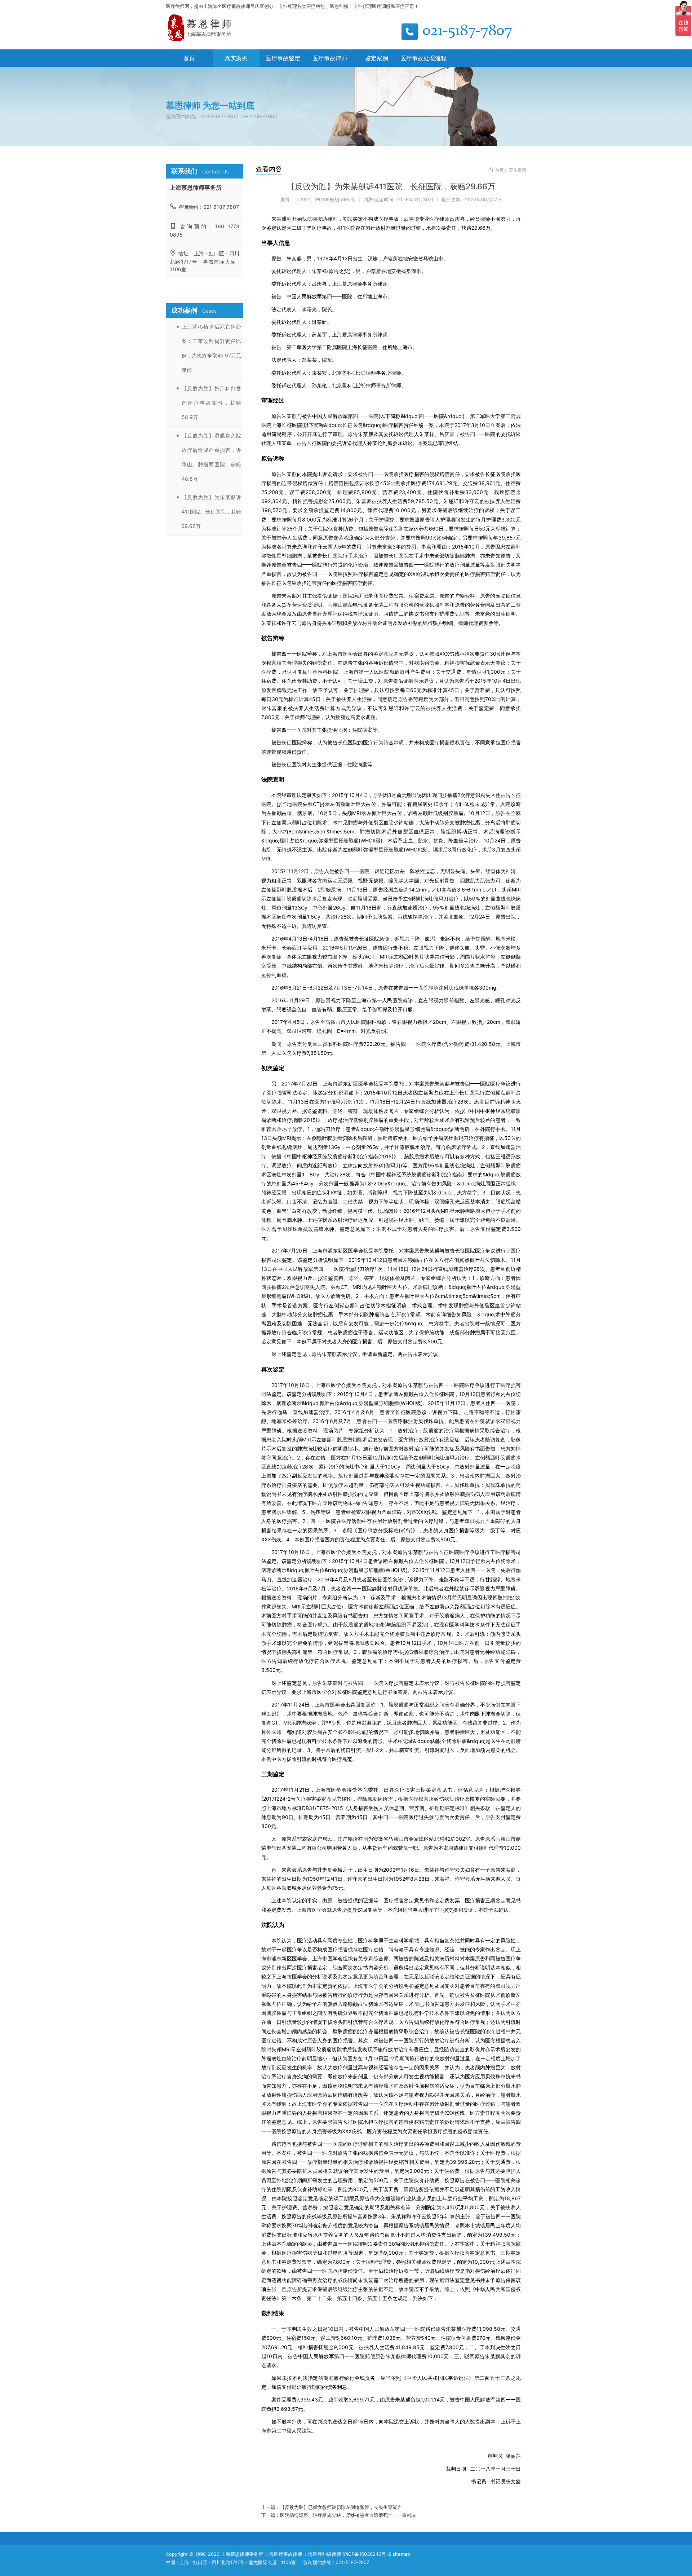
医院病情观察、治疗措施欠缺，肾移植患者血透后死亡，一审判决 (348, 2515)
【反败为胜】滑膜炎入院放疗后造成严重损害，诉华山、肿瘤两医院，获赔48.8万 (211, 457)
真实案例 (236, 58)
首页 (189, 58)
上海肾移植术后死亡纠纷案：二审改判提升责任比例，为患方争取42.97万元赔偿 (211, 348)
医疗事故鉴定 (283, 58)
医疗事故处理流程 (423, 58)
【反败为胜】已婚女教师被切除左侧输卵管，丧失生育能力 (341, 2507)
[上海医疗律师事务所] (200, 40)
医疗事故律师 (330, 58)
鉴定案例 (377, 58)
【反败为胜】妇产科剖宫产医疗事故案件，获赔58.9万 (211, 403)
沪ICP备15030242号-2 (367, 2554)
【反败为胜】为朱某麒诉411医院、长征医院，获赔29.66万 (211, 512)
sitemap (401, 2554)
